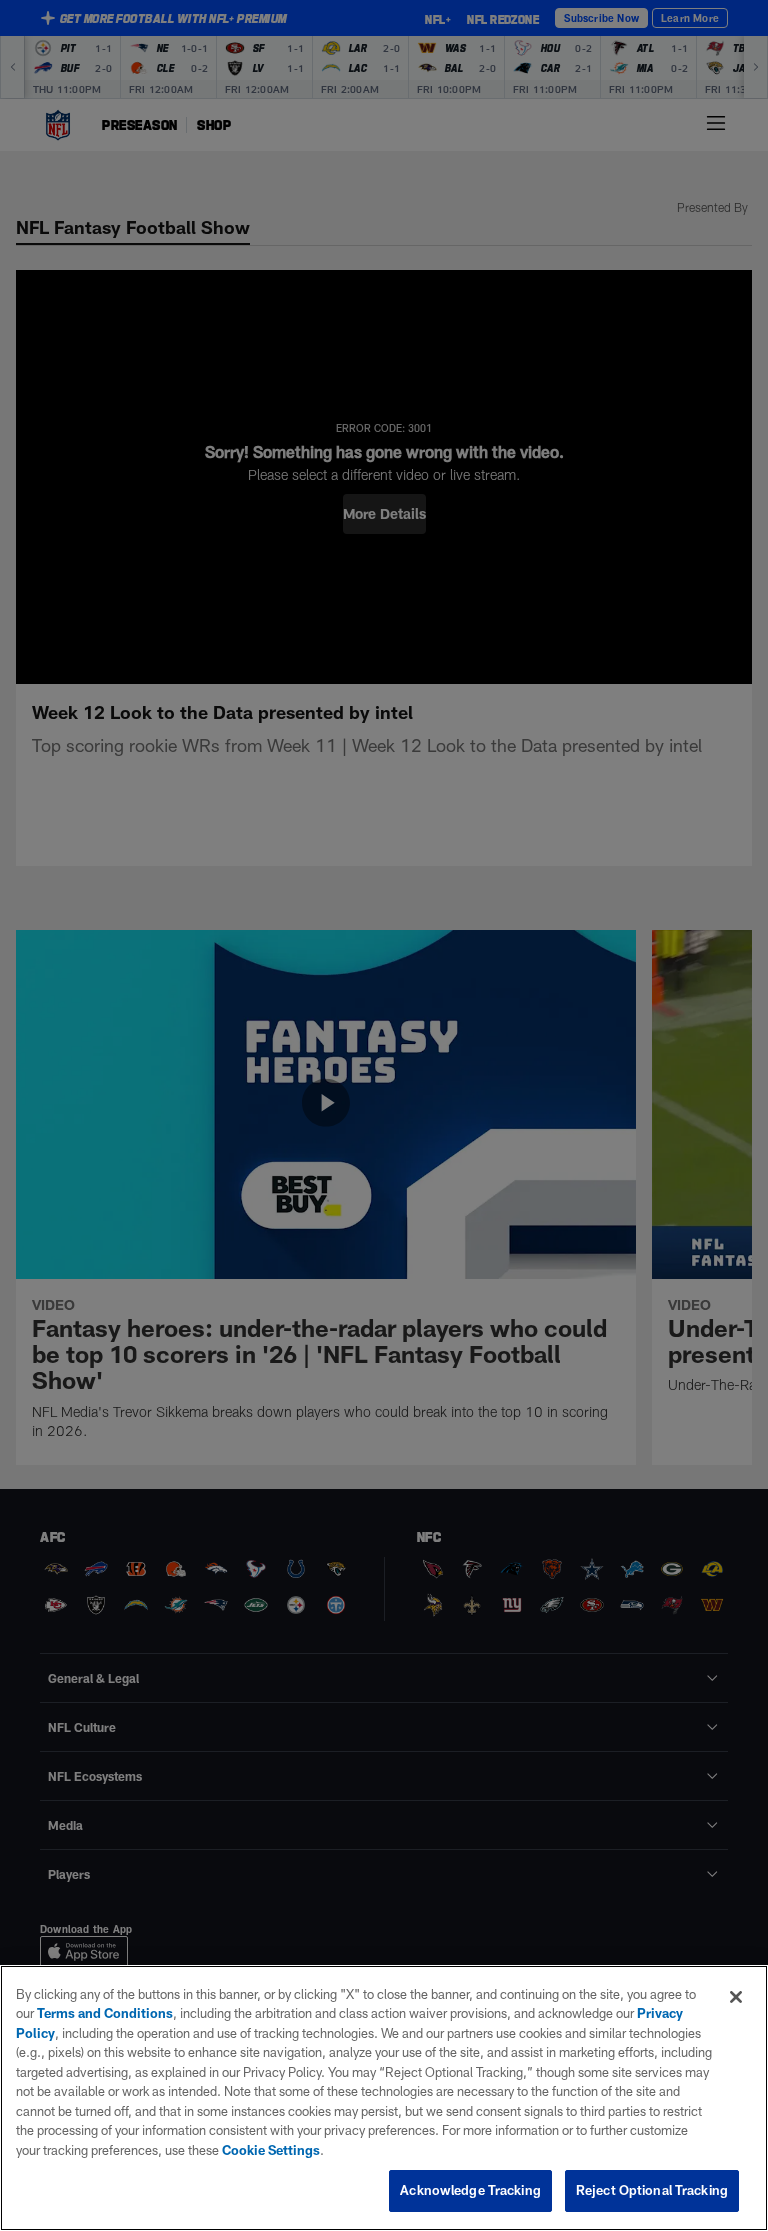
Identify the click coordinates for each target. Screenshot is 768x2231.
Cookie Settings (271, 2150)
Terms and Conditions (105, 2013)
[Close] (736, 1997)
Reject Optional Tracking (652, 2190)
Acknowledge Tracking (470, 2190)
